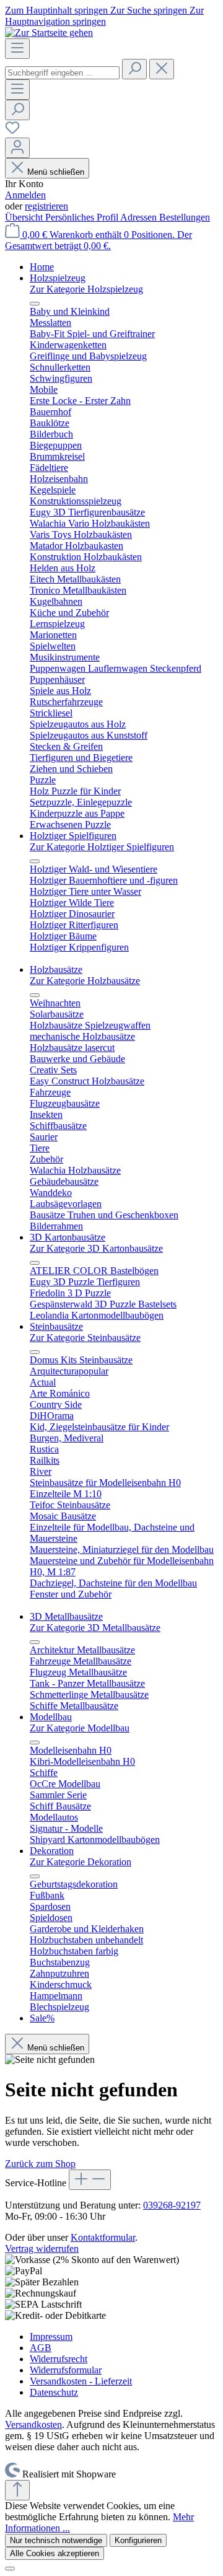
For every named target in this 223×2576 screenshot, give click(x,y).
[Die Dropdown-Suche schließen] (162, 69)
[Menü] (17, 49)
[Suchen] (134, 69)
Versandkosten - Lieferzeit (81, 2381)
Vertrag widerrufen (42, 2249)
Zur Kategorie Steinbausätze (85, 1338)
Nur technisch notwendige (56, 2540)
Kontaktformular (103, 2237)
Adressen (140, 217)
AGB (41, 2348)
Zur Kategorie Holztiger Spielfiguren (102, 847)
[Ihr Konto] (17, 148)
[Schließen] (10, 2569)
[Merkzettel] (12, 132)
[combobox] (62, 73)
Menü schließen (56, 172)
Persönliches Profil (83, 217)
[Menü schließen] (35, 304)
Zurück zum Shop (40, 2164)
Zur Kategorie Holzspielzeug (86, 289)
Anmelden (25, 195)
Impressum (51, 2336)
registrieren (46, 206)
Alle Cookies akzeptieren (55, 2553)
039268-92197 (172, 2205)
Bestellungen (185, 217)
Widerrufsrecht (59, 2359)
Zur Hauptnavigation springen (104, 16)
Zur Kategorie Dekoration (81, 1862)
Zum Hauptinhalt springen (58, 10)
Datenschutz (54, 2392)
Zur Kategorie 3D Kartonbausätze (96, 1248)
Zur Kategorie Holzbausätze (85, 981)
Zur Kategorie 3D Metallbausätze (95, 1628)
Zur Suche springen (150, 10)
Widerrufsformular (66, 2370)
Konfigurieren (138, 2540)
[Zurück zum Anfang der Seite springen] (17, 2490)
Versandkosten (33, 2424)
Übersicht (25, 217)
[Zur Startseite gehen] (49, 33)
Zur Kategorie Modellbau (80, 1728)
